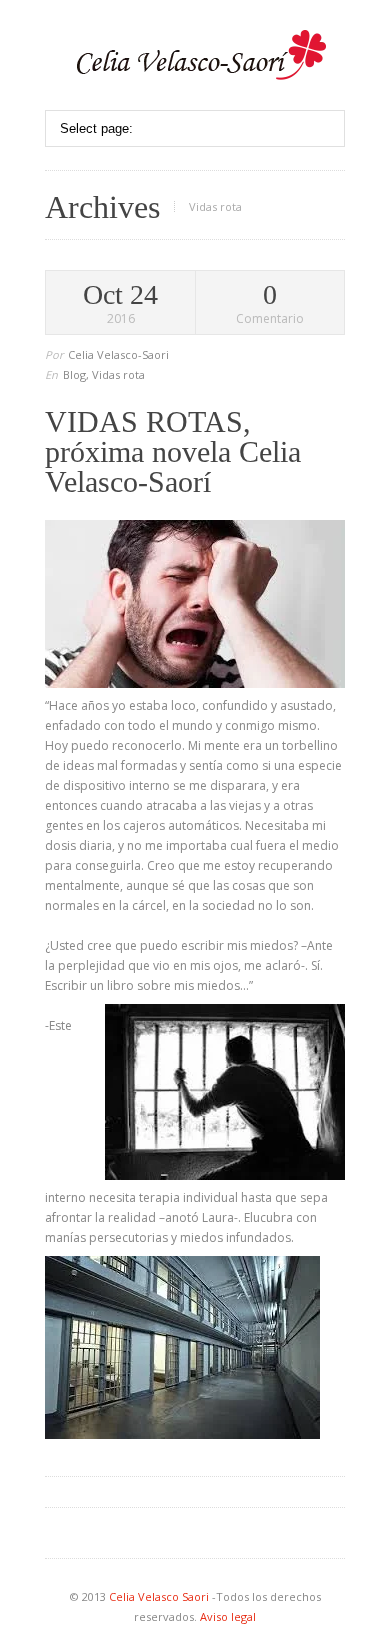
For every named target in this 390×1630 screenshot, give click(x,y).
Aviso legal (228, 1616)
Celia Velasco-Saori (118, 354)
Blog (74, 374)
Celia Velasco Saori (160, 1596)
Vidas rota (118, 374)
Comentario (270, 304)
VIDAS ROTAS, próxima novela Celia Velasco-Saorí (173, 451)
